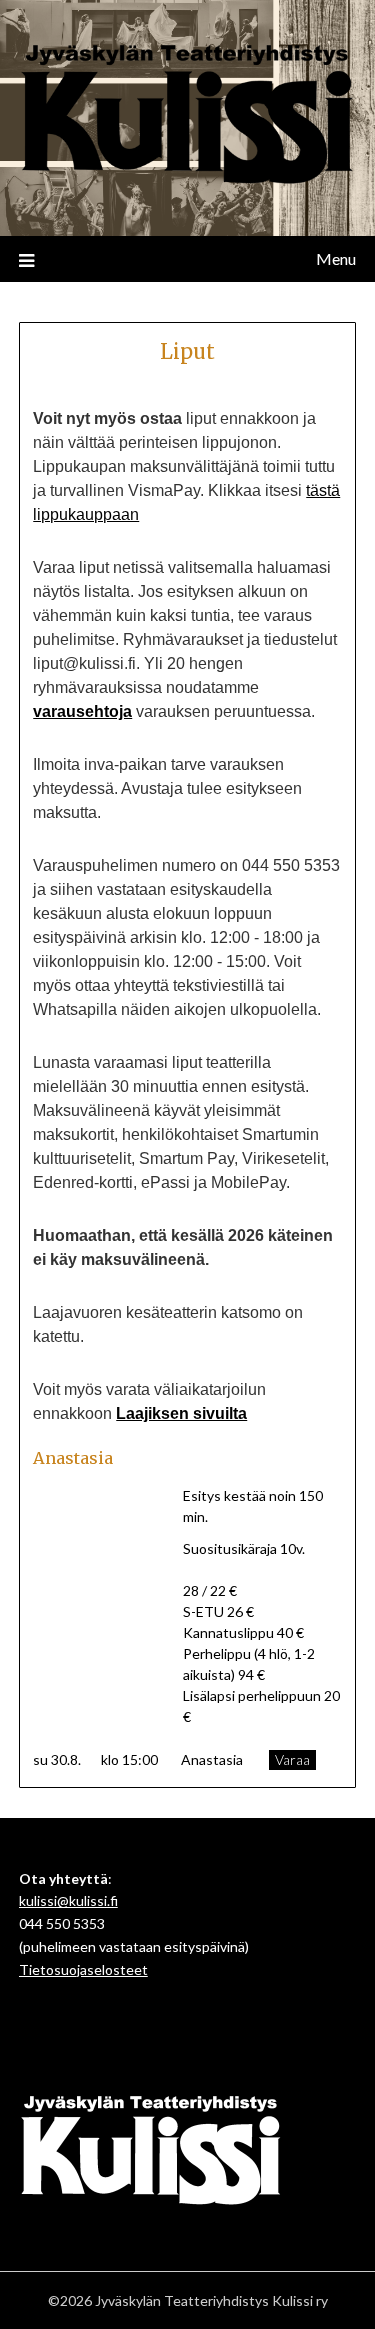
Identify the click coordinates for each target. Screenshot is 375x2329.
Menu (336, 258)
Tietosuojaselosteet (83, 1969)
